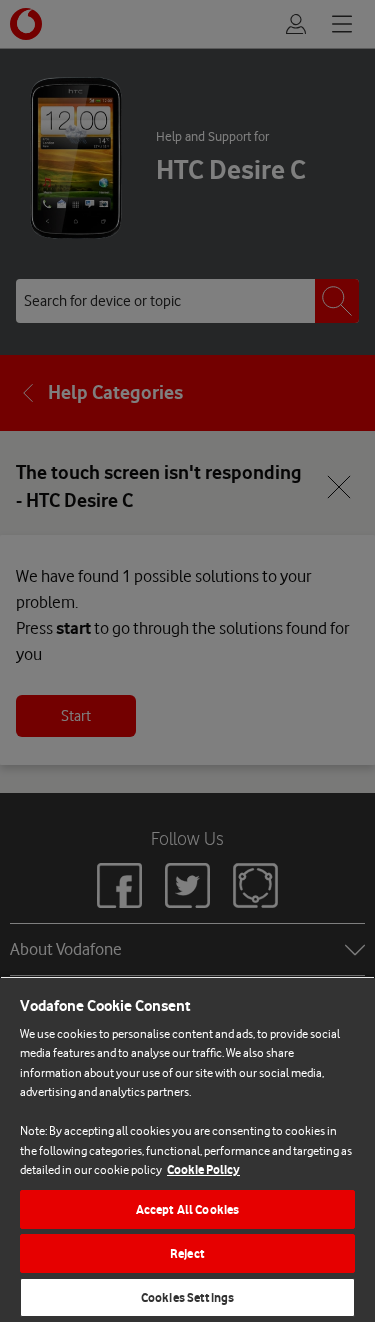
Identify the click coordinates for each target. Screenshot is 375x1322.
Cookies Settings (187, 1297)
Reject (187, 1253)
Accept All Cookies (187, 1209)
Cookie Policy (203, 1169)
